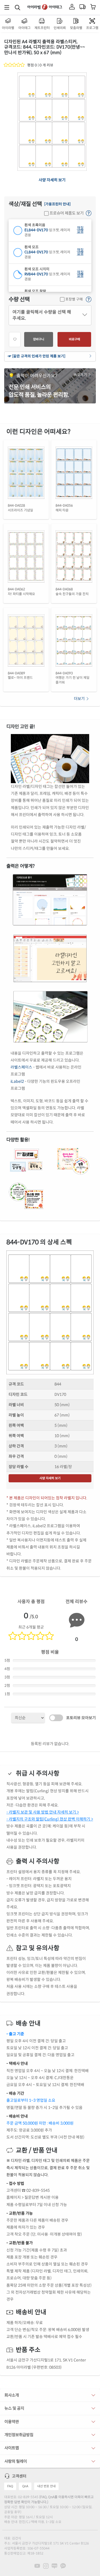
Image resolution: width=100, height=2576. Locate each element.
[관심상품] (15, 340)
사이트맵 (12, 2448)
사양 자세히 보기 (52, 180)
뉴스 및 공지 (14, 2408)
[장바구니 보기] (93, 7)
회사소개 (12, 2395)
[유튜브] (37, 2566)
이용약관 (12, 2422)
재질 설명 (80, 230)
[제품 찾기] (17, 7)
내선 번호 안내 (46, 2486)
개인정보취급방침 (19, 2435)
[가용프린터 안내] (57, 204)
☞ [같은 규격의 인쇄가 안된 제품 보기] (37, 356)
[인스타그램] (46, 2566)
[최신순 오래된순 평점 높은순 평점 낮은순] (28, 1718)
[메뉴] (7, 7)
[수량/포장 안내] (89, 300)
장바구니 (39, 339)
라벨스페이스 (21, 1067)
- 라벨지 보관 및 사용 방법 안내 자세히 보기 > (43, 1812)
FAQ (10, 2486)
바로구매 (74, 339)
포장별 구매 (74, 299)
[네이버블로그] (54, 2566)
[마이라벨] (72, 7)
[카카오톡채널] (63, 2566)
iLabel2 (17, 1081)
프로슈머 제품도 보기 (66, 213)
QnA (25, 2486)
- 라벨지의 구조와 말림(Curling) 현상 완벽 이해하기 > (50, 1819)
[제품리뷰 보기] (15, 65)
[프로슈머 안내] (89, 213)
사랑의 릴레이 (16, 2461)
